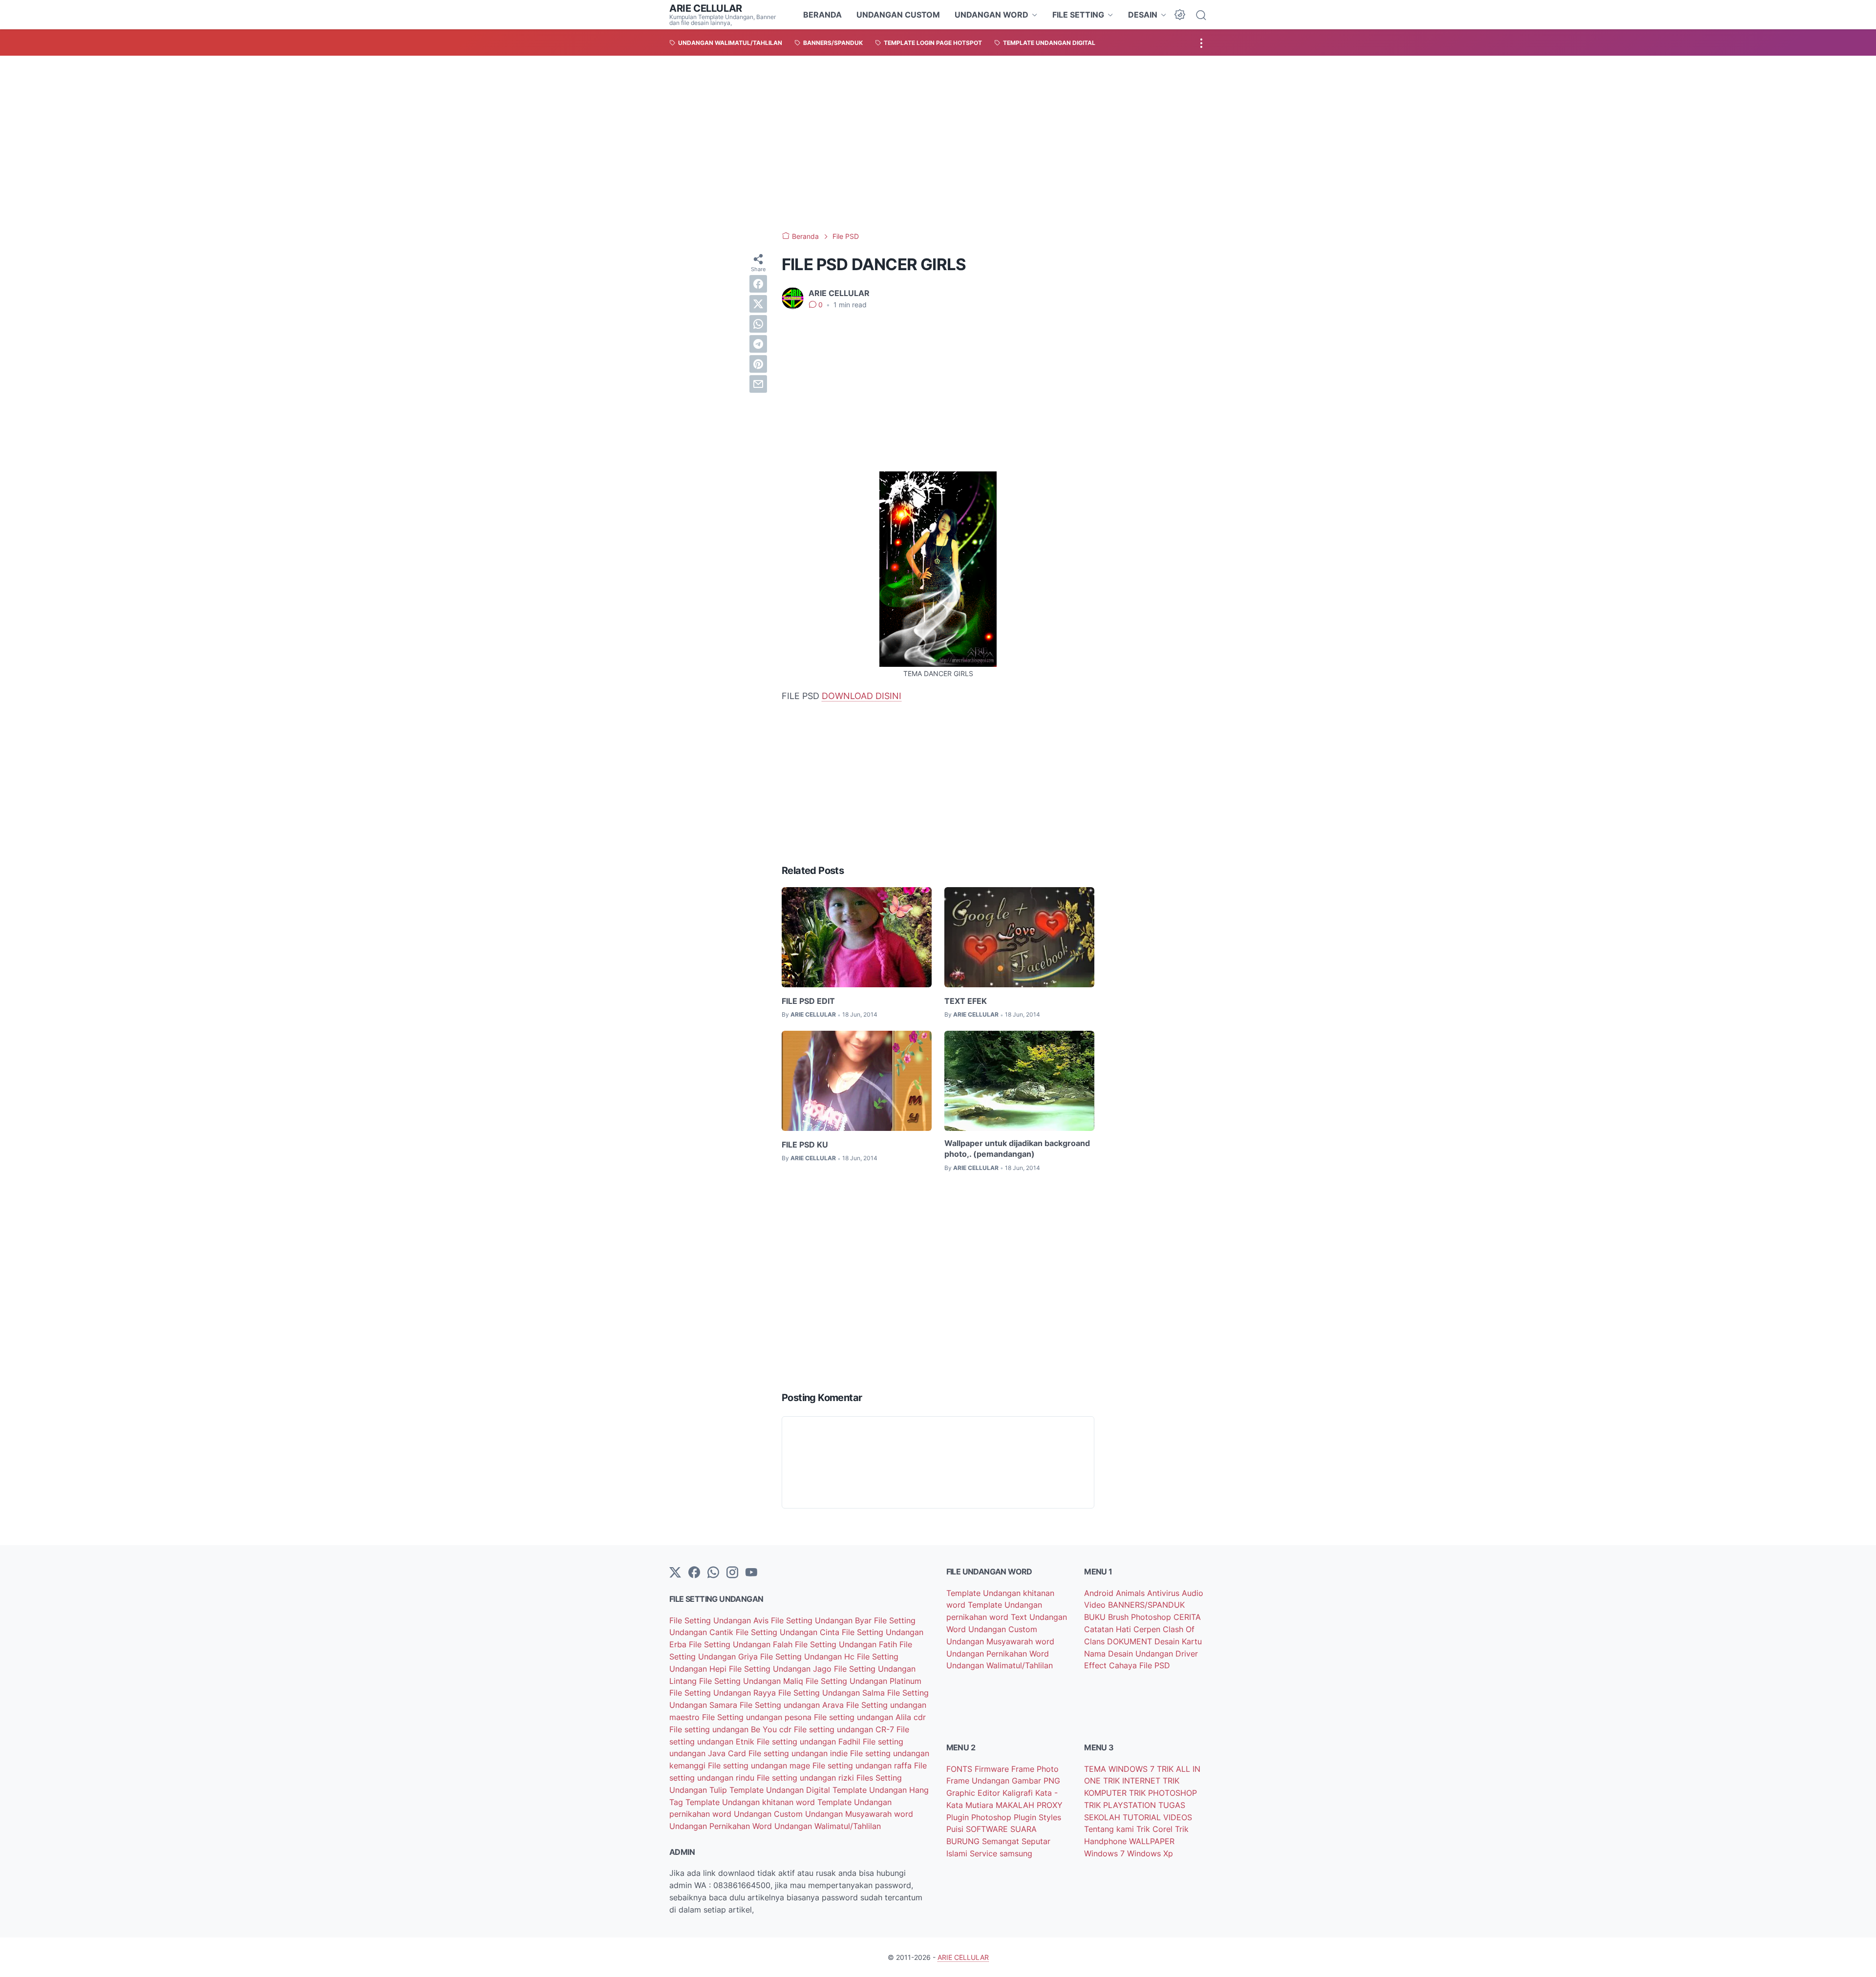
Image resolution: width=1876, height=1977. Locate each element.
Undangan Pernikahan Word (722, 1826)
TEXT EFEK (966, 1001)
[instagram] (732, 1573)
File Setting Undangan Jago (781, 1669)
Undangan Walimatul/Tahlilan (828, 1826)
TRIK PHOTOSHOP (1163, 1793)
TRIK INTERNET (1133, 1781)
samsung (1016, 1853)
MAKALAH (1016, 1805)
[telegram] (758, 344)
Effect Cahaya (1112, 1665)
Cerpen (1148, 1629)
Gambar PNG (1036, 1781)
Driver (1187, 1654)
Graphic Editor (974, 1793)
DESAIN (1143, 15)
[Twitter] (675, 1573)
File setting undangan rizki (807, 1778)
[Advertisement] (938, 144)
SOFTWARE (988, 1829)
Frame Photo (1035, 1769)
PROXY (1050, 1805)
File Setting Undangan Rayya (724, 1693)
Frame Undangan (979, 1781)
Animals (1131, 1593)
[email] (758, 384)
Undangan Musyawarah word (859, 1814)
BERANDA (822, 15)
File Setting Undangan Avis (720, 1620)
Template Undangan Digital (781, 1790)
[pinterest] (758, 364)
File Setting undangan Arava (793, 1705)
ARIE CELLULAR (706, 8)
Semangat (1002, 1841)
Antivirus (1164, 1593)
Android (1100, 1593)
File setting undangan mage (760, 1765)
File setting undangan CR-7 (845, 1729)
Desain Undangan (1142, 1654)
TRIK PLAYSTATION (1121, 1805)
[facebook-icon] (694, 1573)
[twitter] (758, 304)
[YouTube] (751, 1573)
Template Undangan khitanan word (751, 1802)
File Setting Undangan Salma (833, 1693)
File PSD (1155, 1665)
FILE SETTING (1078, 15)
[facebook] (758, 284)
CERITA (1187, 1617)
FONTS (960, 1769)
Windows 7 (1106, 1853)
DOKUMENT (1131, 1641)
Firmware (993, 1769)
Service (985, 1853)
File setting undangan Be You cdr (732, 1729)
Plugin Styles (1037, 1817)
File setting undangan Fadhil (810, 1742)
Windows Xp (1150, 1853)
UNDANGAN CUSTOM (898, 15)
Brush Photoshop (1141, 1617)
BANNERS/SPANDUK (1146, 1605)
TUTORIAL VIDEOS (1157, 1817)
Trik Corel (1156, 1829)
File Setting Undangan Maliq (752, 1681)
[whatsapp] (758, 324)
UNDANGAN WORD (991, 15)
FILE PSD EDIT (808, 1001)
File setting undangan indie (799, 1753)
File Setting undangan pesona (758, 1717)
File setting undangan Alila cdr (870, 1717)
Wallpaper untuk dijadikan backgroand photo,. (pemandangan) (1017, 1148)
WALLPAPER (1152, 1841)
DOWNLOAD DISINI (862, 696)
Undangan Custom (769, 1814)
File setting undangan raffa (863, 1765)
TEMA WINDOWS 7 (1120, 1769)
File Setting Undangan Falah (742, 1644)
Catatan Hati (1109, 1629)
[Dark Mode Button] (1180, 15)
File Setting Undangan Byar (822, 1620)
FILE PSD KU (805, 1145)
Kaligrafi (1019, 1793)
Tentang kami (1110, 1829)
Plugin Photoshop (980, 1817)
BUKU (1096, 1617)
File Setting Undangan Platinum (863, 1681)
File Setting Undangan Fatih (847, 1644)
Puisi (956, 1829)
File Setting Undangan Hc (809, 1657)
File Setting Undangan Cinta (789, 1632)
